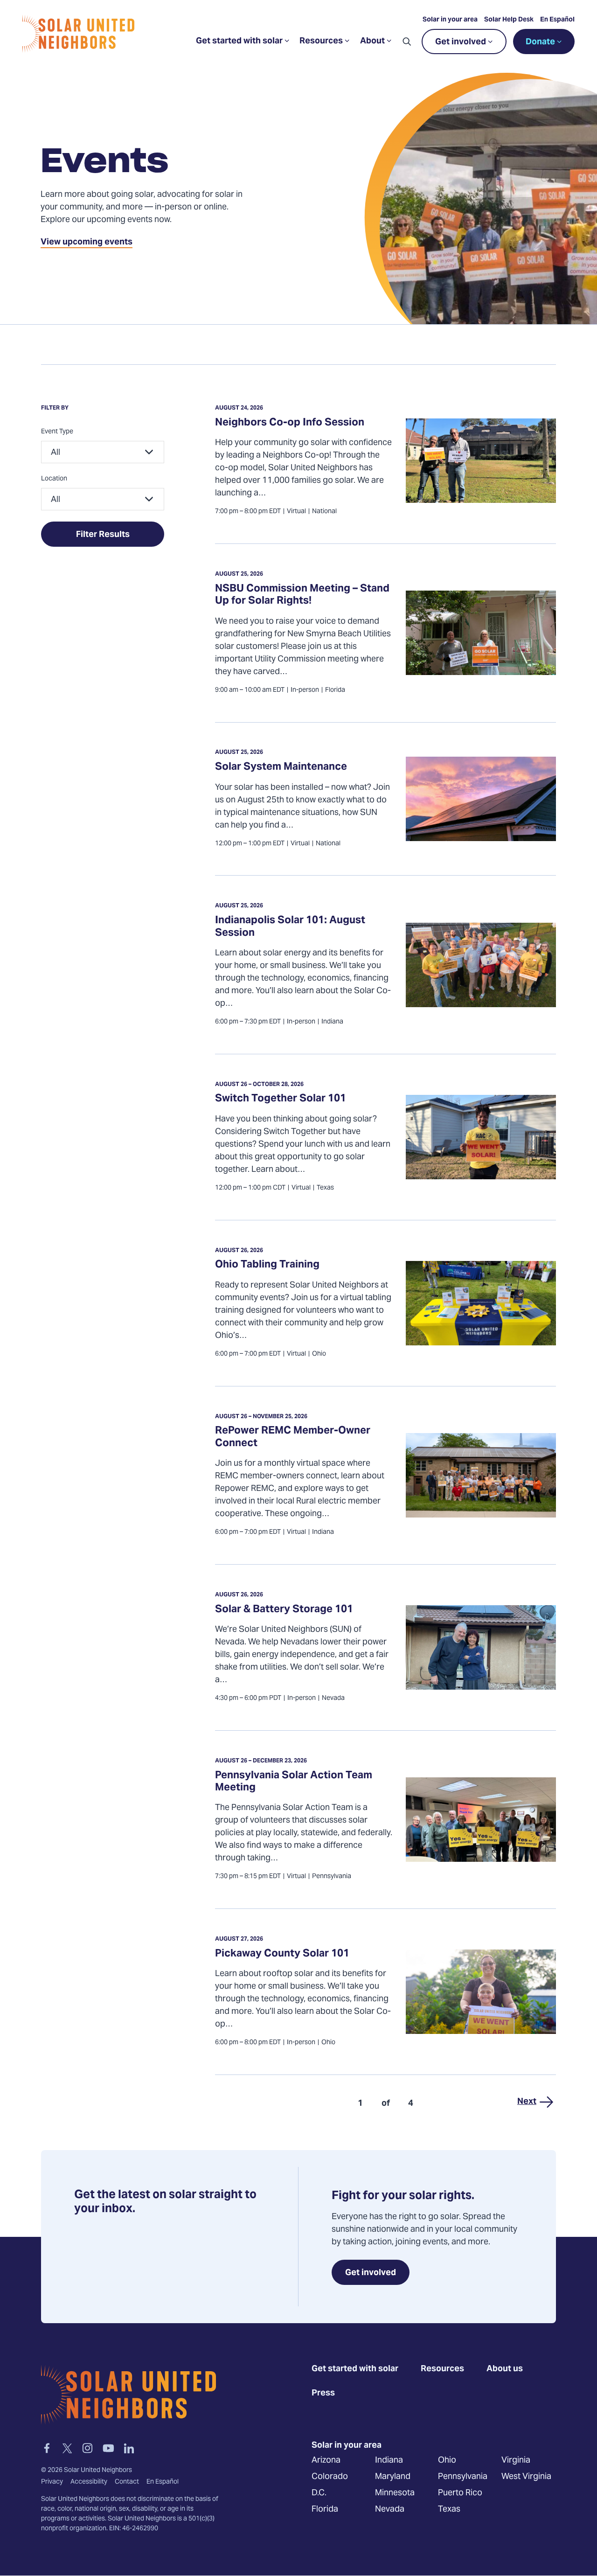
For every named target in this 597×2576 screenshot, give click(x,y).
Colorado (330, 2477)
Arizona (326, 2461)
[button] (407, 42)
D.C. (319, 2493)
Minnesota (395, 2493)
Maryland (393, 2477)
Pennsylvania (463, 2477)
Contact (127, 2482)
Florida (325, 2510)
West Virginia (526, 2477)
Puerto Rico (460, 2493)
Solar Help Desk (509, 20)
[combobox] (103, 452)
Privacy (52, 2482)
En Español (557, 20)
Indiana (389, 2461)
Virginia (516, 2461)
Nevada (390, 2510)
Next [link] (527, 2102)
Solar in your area (450, 20)
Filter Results (103, 535)
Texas (449, 2510)
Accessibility (89, 2482)
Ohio (447, 2461)
